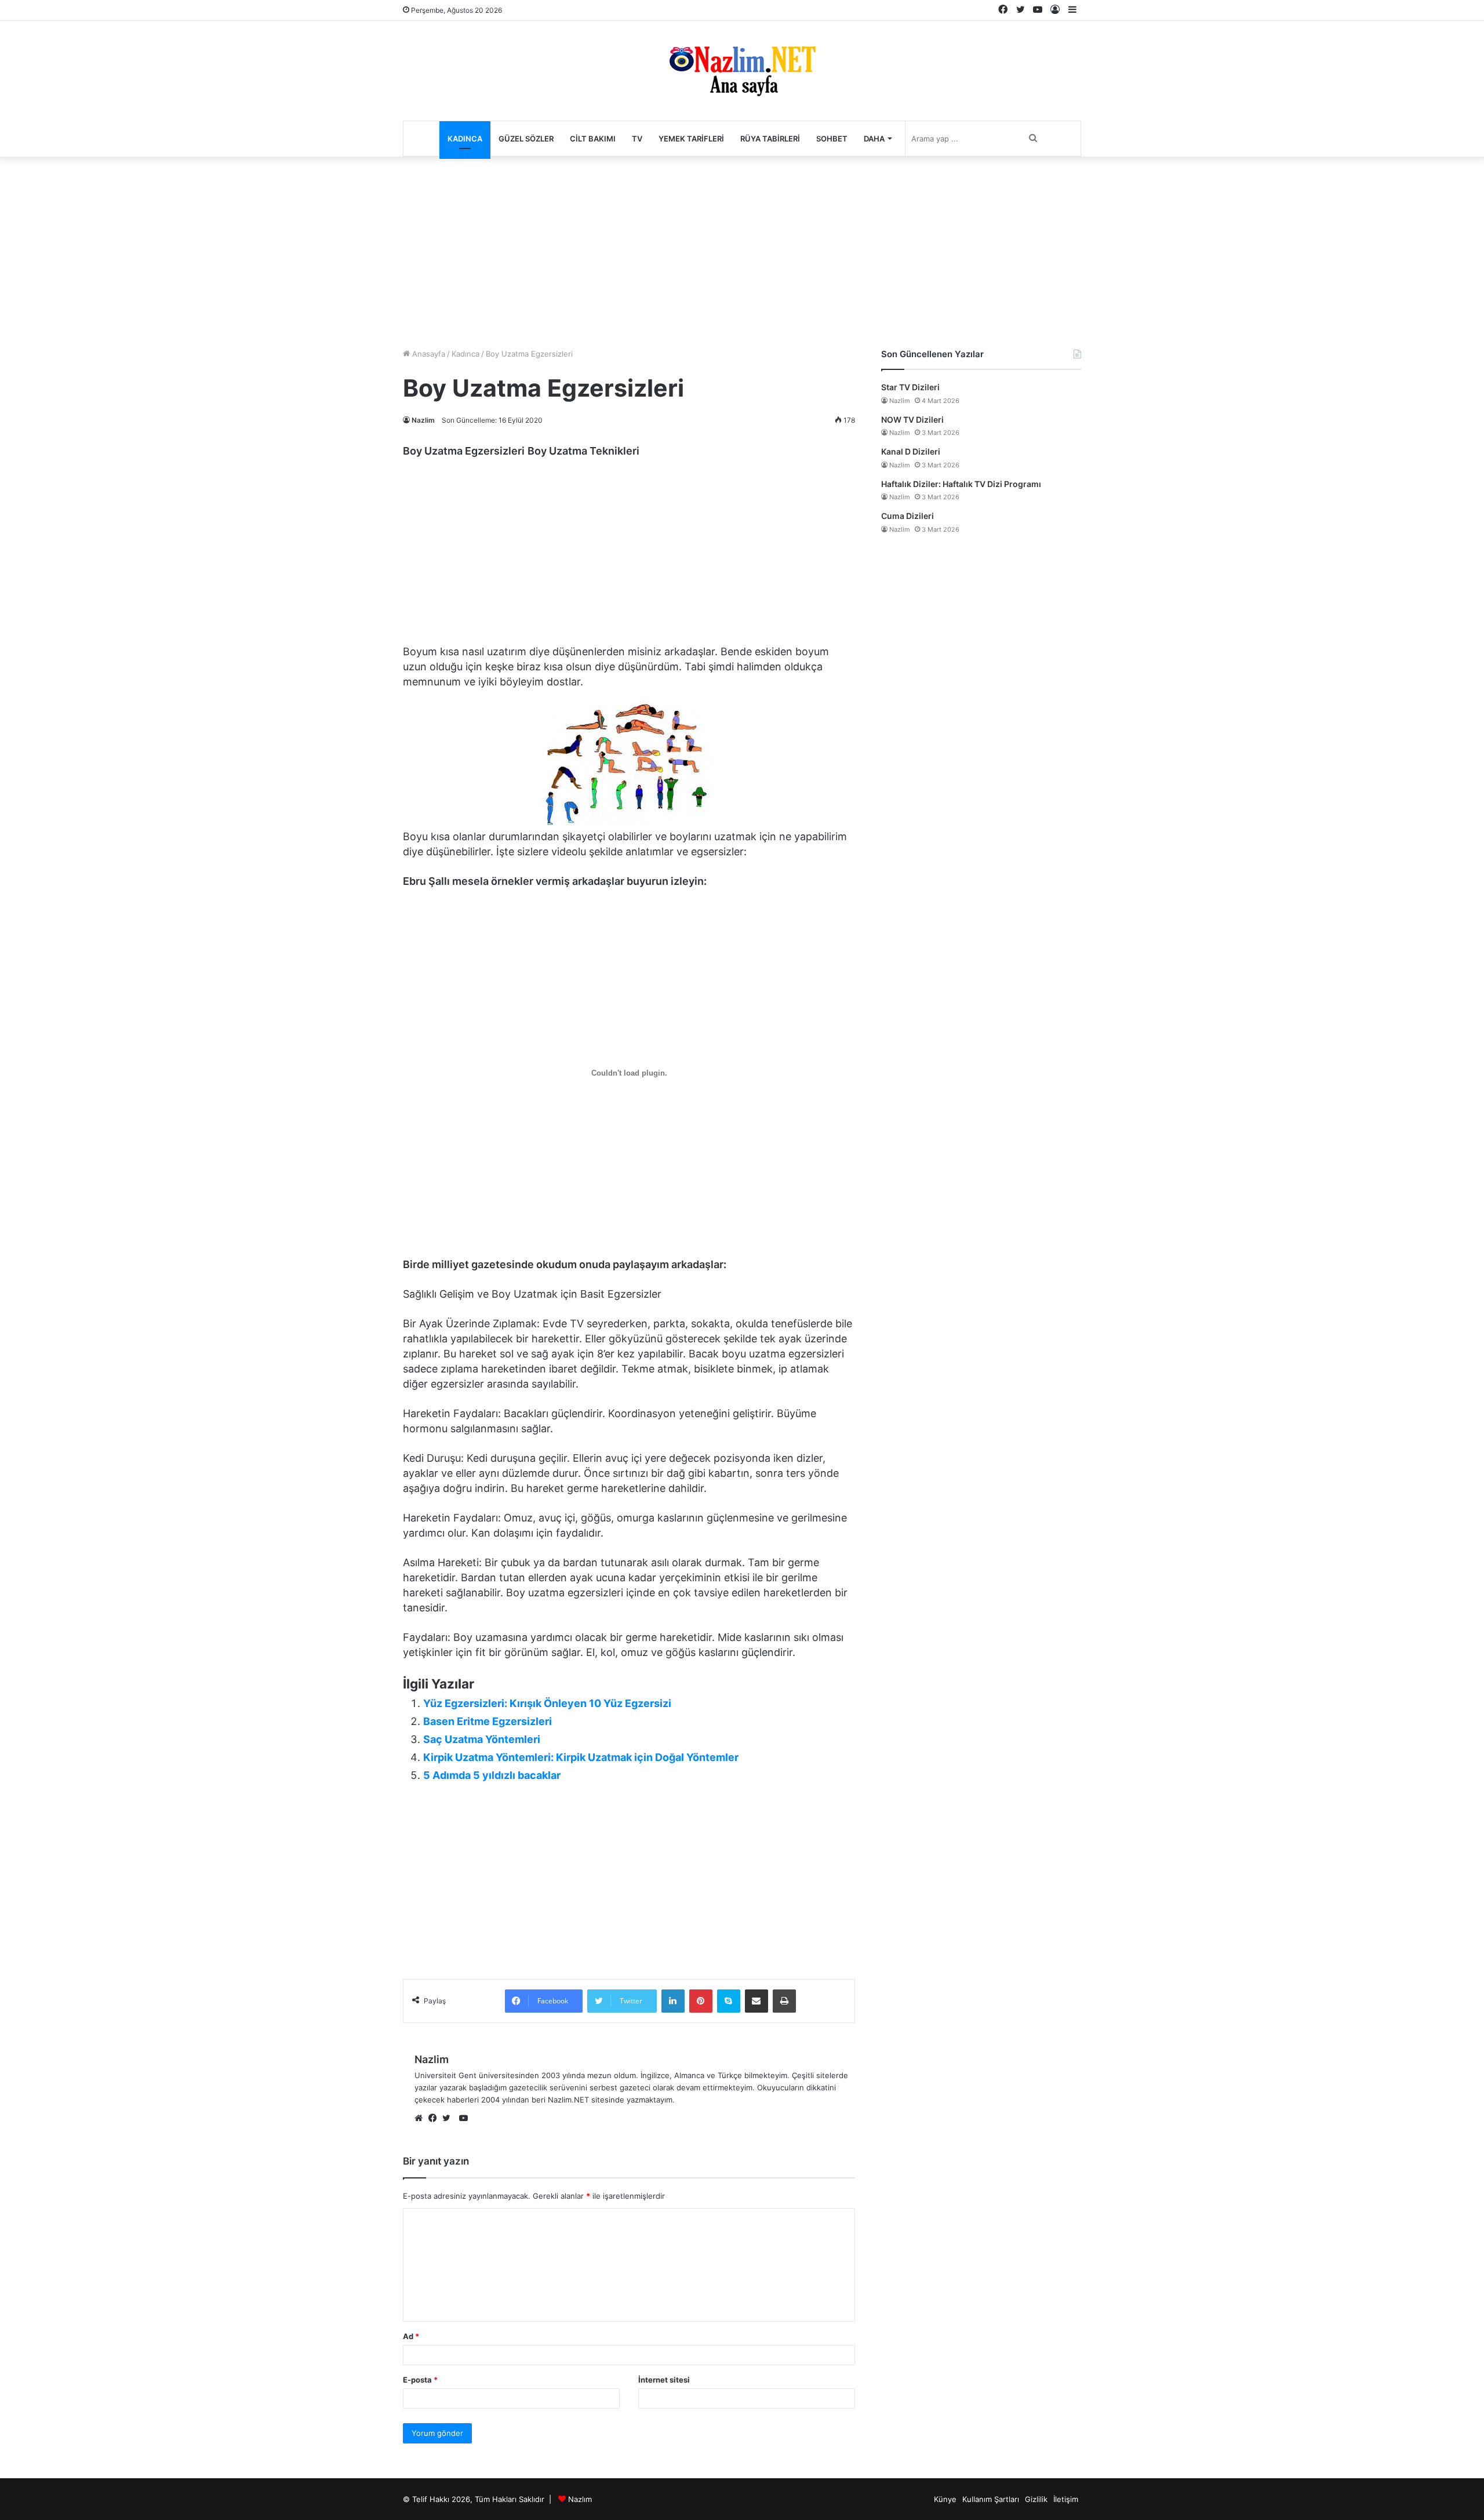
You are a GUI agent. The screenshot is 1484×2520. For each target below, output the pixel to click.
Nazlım (580, 2499)
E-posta (420, 2380)
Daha (874, 139)
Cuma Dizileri (908, 516)
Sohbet (832, 139)
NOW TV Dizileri (912, 420)
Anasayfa (428, 354)
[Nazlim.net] (742, 71)
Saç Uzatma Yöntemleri (482, 1739)
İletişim (1066, 2499)
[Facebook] (435, 2119)
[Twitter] (449, 2119)
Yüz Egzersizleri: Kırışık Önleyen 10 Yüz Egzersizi (547, 1703)
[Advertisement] (742, 249)
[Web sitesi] (421, 2119)
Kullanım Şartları (991, 2499)
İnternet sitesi (664, 2380)
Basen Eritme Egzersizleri (488, 1721)
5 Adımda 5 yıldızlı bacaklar (492, 1775)
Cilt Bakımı (593, 139)
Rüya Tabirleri (770, 139)
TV (637, 139)
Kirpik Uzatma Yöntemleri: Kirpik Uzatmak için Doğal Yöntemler (581, 1757)
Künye (945, 2499)
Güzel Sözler (526, 139)
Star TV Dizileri (910, 387)
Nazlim (423, 420)
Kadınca (465, 139)
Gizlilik (1036, 2499)
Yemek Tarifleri (691, 139)
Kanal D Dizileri (911, 451)
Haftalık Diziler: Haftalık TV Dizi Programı (961, 484)
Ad (411, 2336)
